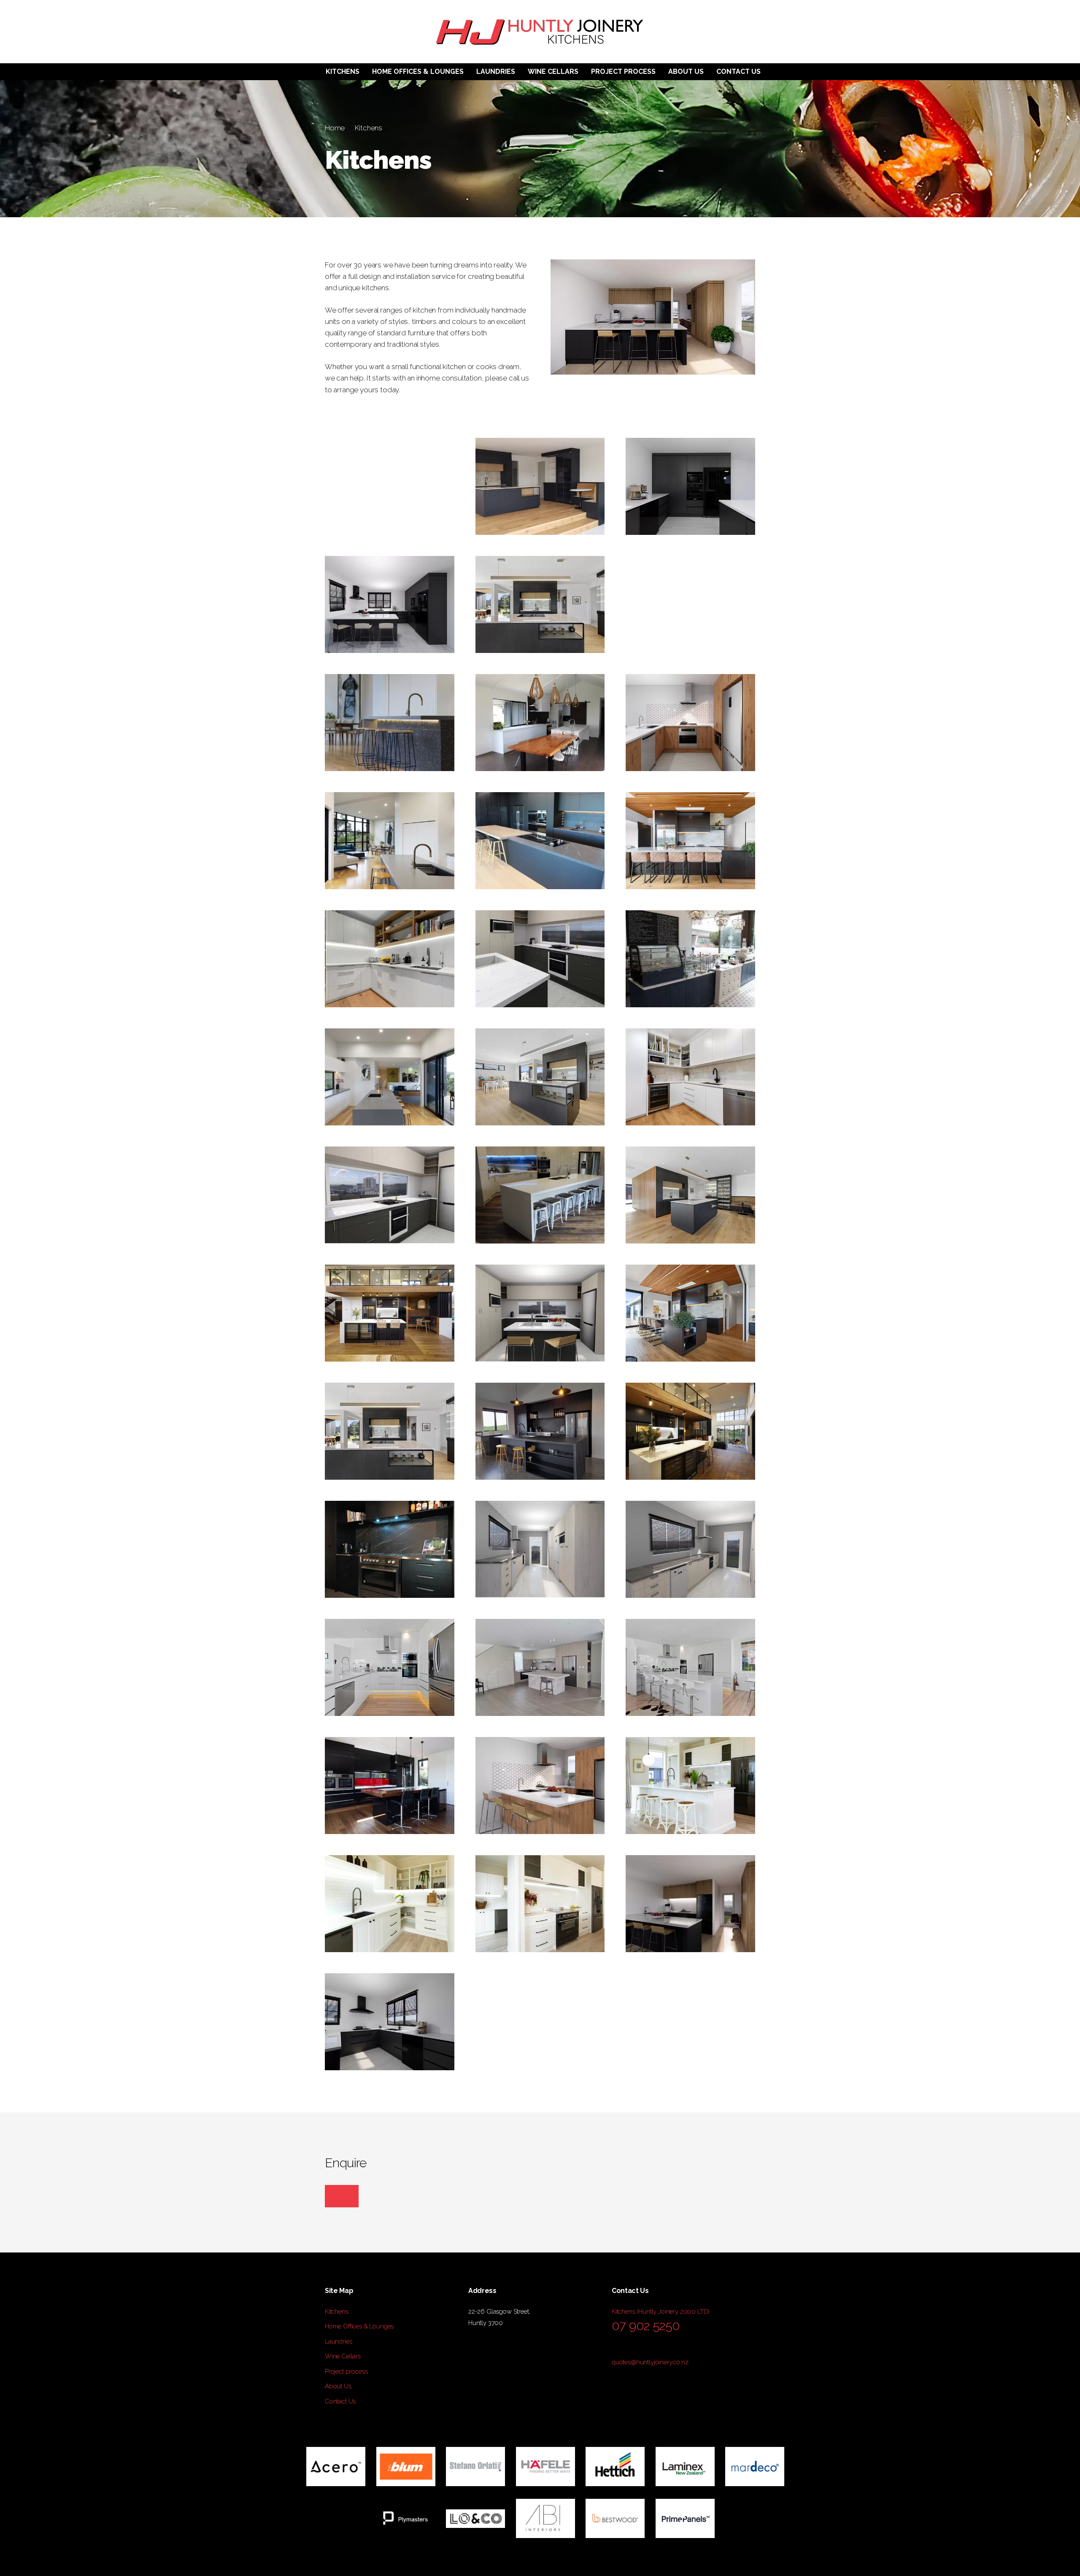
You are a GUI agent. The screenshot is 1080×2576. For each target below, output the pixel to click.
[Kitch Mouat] (540, 1077)
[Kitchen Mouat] (540, 604)
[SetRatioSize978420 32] (390, 723)
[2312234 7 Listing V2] (690, 1667)
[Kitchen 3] (390, 2022)
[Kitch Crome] (690, 1313)
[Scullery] (690, 604)
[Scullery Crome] (690, 1077)
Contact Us (340, 2401)
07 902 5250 (646, 2326)
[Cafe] (690, 959)
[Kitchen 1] (690, 1904)
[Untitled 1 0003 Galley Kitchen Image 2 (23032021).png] (540, 1549)
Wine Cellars (343, 2356)
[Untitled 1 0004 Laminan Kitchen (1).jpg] (390, 1549)
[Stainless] (540, 1667)
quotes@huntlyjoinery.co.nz (650, 2362)
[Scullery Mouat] (390, 959)
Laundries (338, 2341)
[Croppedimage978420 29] (390, 1077)
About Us (338, 2386)
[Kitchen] (390, 1313)
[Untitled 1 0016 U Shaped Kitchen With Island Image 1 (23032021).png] (540, 1313)
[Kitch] (690, 1431)
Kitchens (369, 128)
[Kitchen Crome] (690, 841)
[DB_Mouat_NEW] (540, 486)
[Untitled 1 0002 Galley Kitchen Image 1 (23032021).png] (690, 1549)
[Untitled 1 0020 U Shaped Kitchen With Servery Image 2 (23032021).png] (540, 1786)
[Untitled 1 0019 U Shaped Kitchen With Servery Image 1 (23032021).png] (690, 723)
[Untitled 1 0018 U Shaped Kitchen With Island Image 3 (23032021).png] (540, 959)
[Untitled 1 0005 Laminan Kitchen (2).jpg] (540, 1431)
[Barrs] (540, 1195)
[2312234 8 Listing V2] (390, 1667)
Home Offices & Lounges (359, 2326)
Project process (346, 2371)
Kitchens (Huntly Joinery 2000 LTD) (661, 2312)
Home (335, 128)
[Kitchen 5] (390, 604)
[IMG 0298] (390, 1786)
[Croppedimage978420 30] (390, 841)
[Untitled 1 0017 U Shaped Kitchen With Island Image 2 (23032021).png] (390, 1195)
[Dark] (540, 841)
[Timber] (540, 723)
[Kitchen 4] (690, 486)
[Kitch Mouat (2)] (690, 1195)
